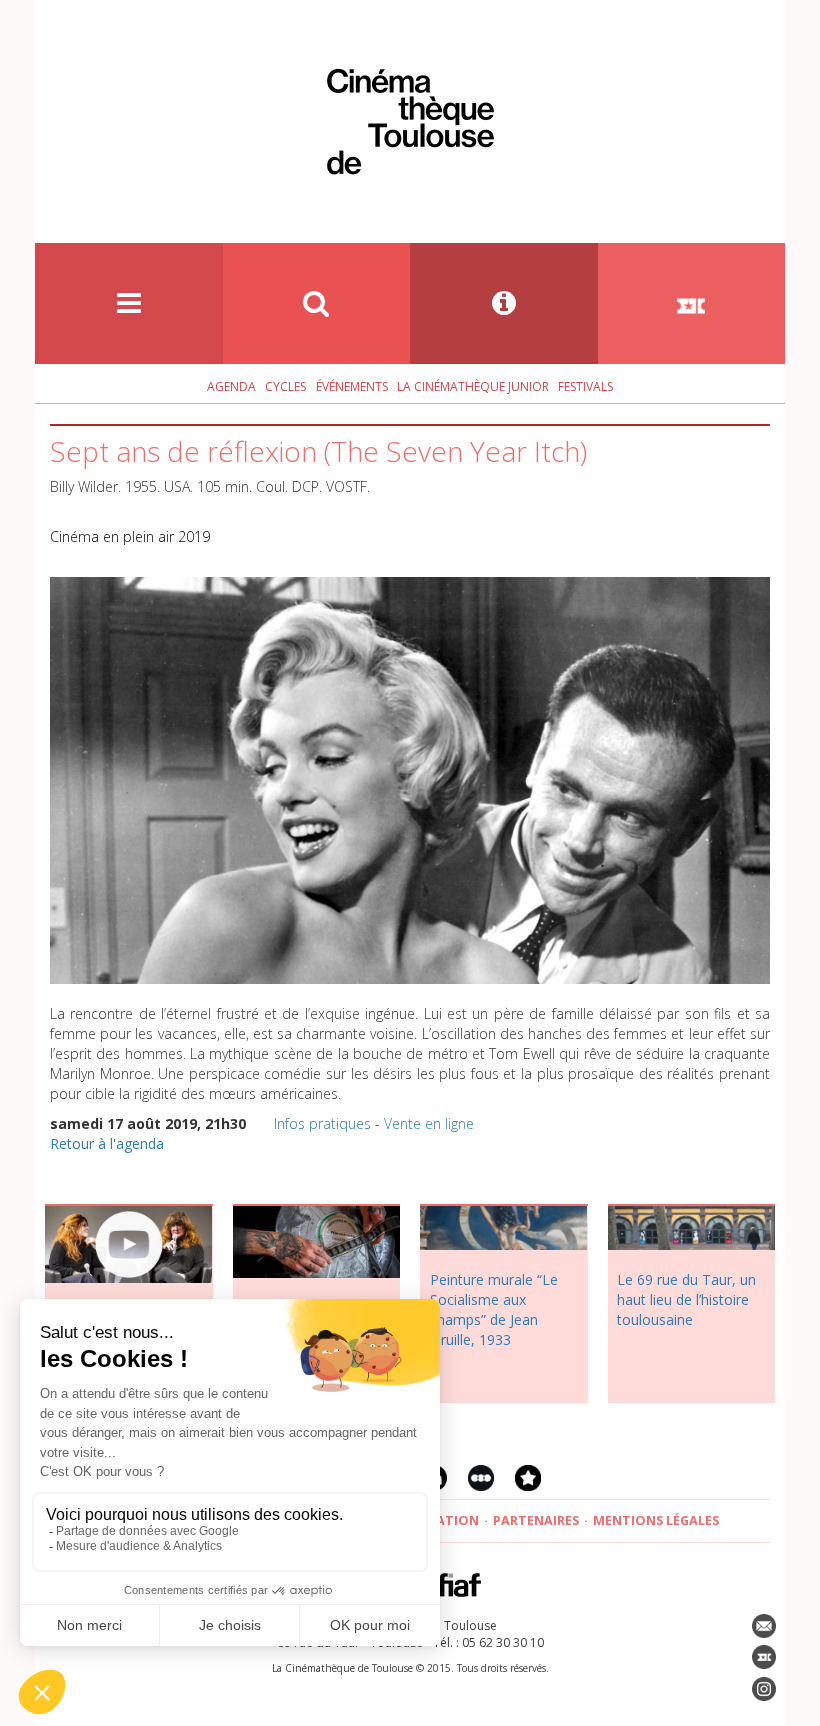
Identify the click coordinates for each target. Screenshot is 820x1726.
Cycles (285, 386)
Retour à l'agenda (107, 1143)
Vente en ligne (429, 1123)
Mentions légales (656, 1520)
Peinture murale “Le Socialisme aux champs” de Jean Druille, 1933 (494, 1309)
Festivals (585, 386)
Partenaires (536, 1520)
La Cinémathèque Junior (473, 386)
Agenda (231, 386)
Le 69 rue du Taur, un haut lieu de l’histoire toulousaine (686, 1299)
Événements (352, 386)
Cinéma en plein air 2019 (130, 536)
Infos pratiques (322, 1123)
